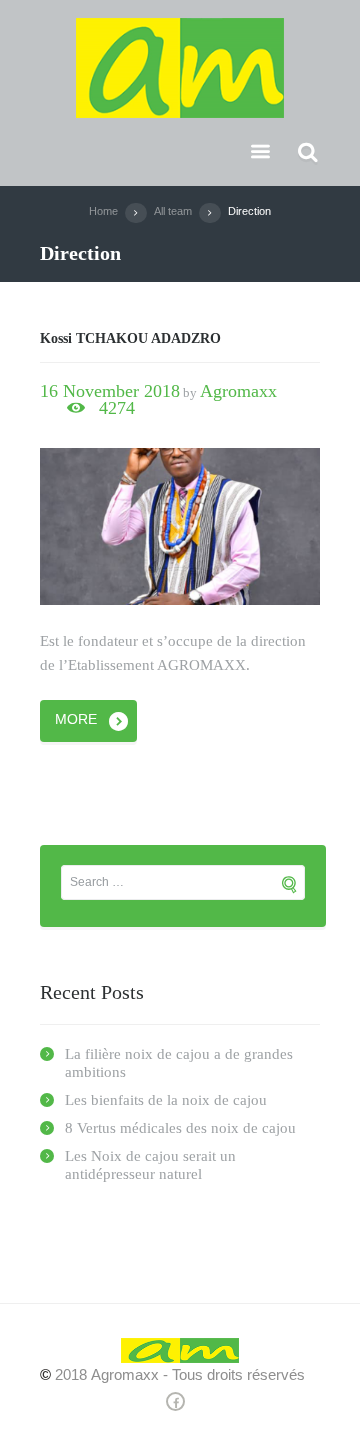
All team (173, 211)
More (76, 719)
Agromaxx (238, 391)
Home (103, 211)
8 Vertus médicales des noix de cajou (180, 1128)
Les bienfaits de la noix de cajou (166, 1100)
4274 (117, 408)
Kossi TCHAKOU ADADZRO (130, 338)
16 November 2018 (110, 391)
